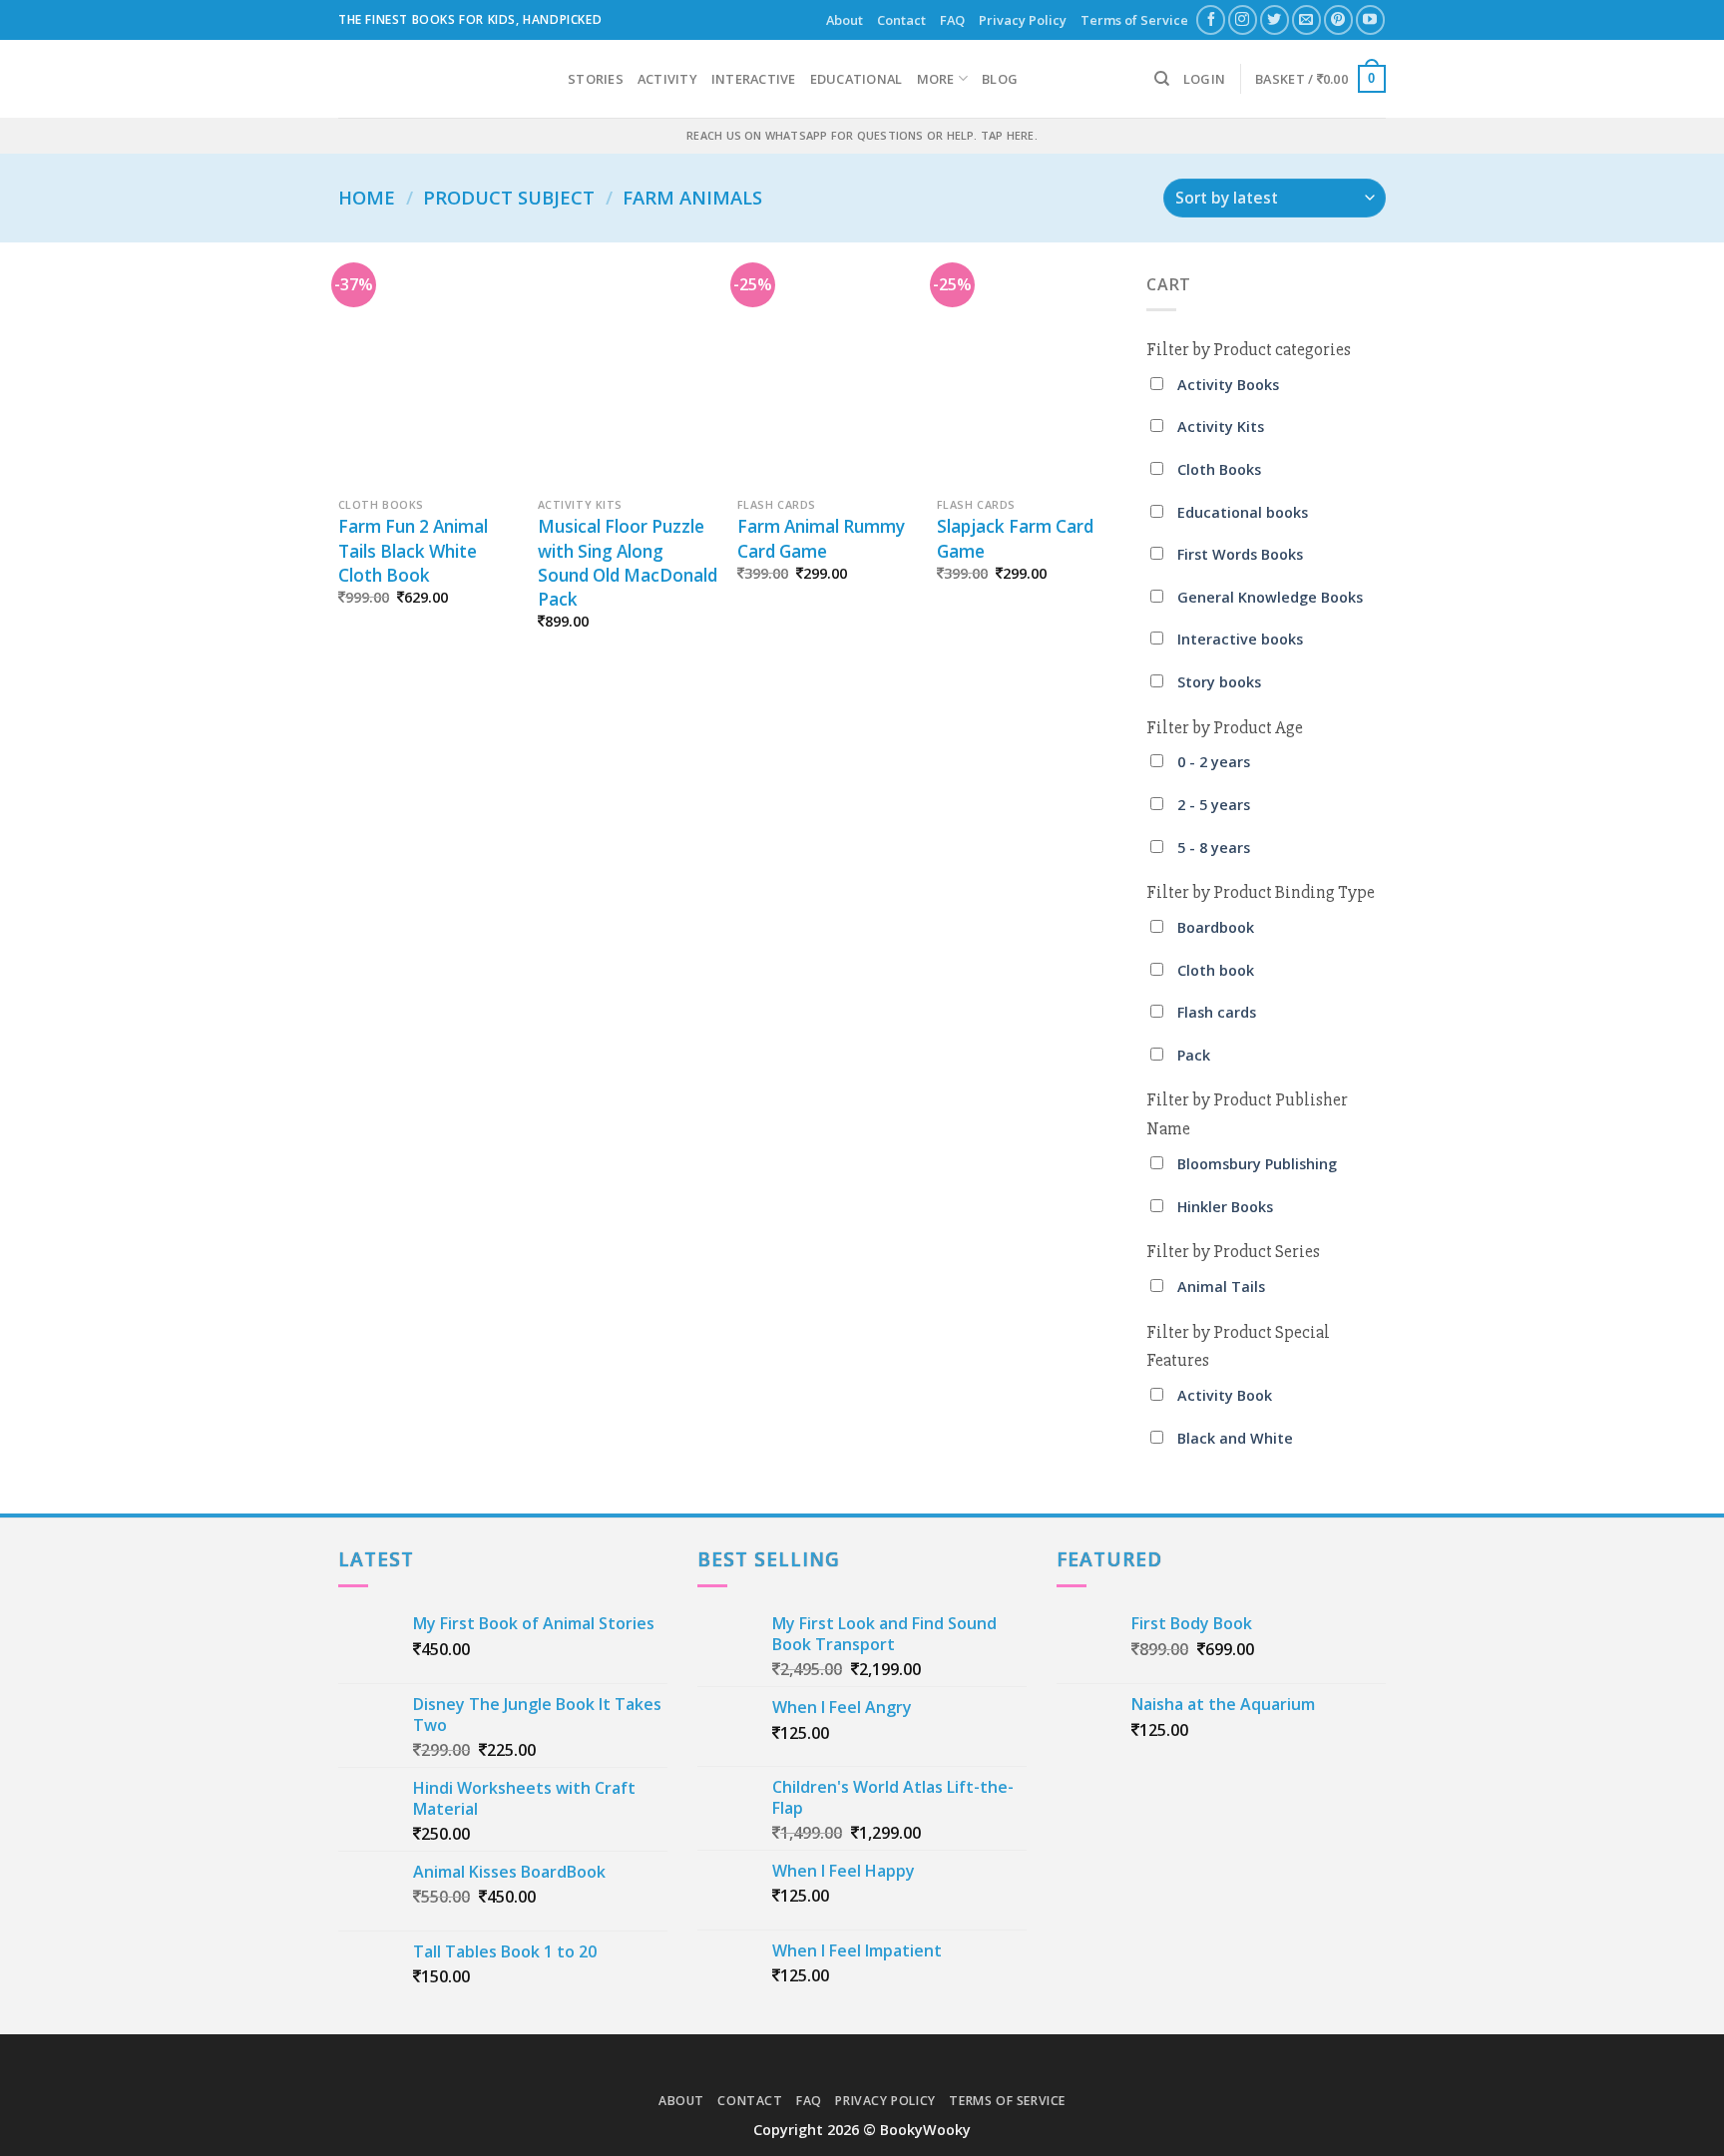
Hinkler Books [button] (1225, 1207)
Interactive (754, 79)
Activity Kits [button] (1221, 427)
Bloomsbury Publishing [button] (1257, 1164)
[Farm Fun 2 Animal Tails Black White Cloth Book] (428, 380)
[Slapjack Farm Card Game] (1027, 380)
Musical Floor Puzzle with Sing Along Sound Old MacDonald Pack (628, 563)
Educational (857, 79)
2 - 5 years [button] (1214, 805)
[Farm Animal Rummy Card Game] (827, 380)
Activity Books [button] (1228, 385)
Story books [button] (1219, 682)
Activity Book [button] (1225, 1395)
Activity (667, 79)
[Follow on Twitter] (1275, 19)
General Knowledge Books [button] (1270, 597)
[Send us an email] (1306, 19)
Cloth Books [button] (1219, 469)
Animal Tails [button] (1221, 1287)
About (845, 20)
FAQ (952, 20)
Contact (901, 20)
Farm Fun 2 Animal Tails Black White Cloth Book (413, 550)
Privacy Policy (1023, 20)
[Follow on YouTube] (1370, 19)
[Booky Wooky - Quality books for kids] (438, 79)
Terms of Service (1134, 20)
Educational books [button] (1243, 512)
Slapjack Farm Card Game (1015, 538)
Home (367, 197)
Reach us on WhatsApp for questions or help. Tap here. (862, 135)
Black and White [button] (1235, 1438)
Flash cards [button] (1217, 1012)
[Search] (1162, 79)
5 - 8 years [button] (1214, 848)
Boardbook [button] (1216, 927)
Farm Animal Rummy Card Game (821, 538)
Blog (1000, 79)
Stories (596, 79)
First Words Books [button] (1240, 554)
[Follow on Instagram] (1243, 19)
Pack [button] (1194, 1055)
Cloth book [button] (1216, 970)
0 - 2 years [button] (1214, 762)
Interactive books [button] (1240, 639)
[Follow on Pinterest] (1338, 19)
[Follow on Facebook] (1211, 19)
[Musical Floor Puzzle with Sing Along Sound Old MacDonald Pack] (628, 380)
